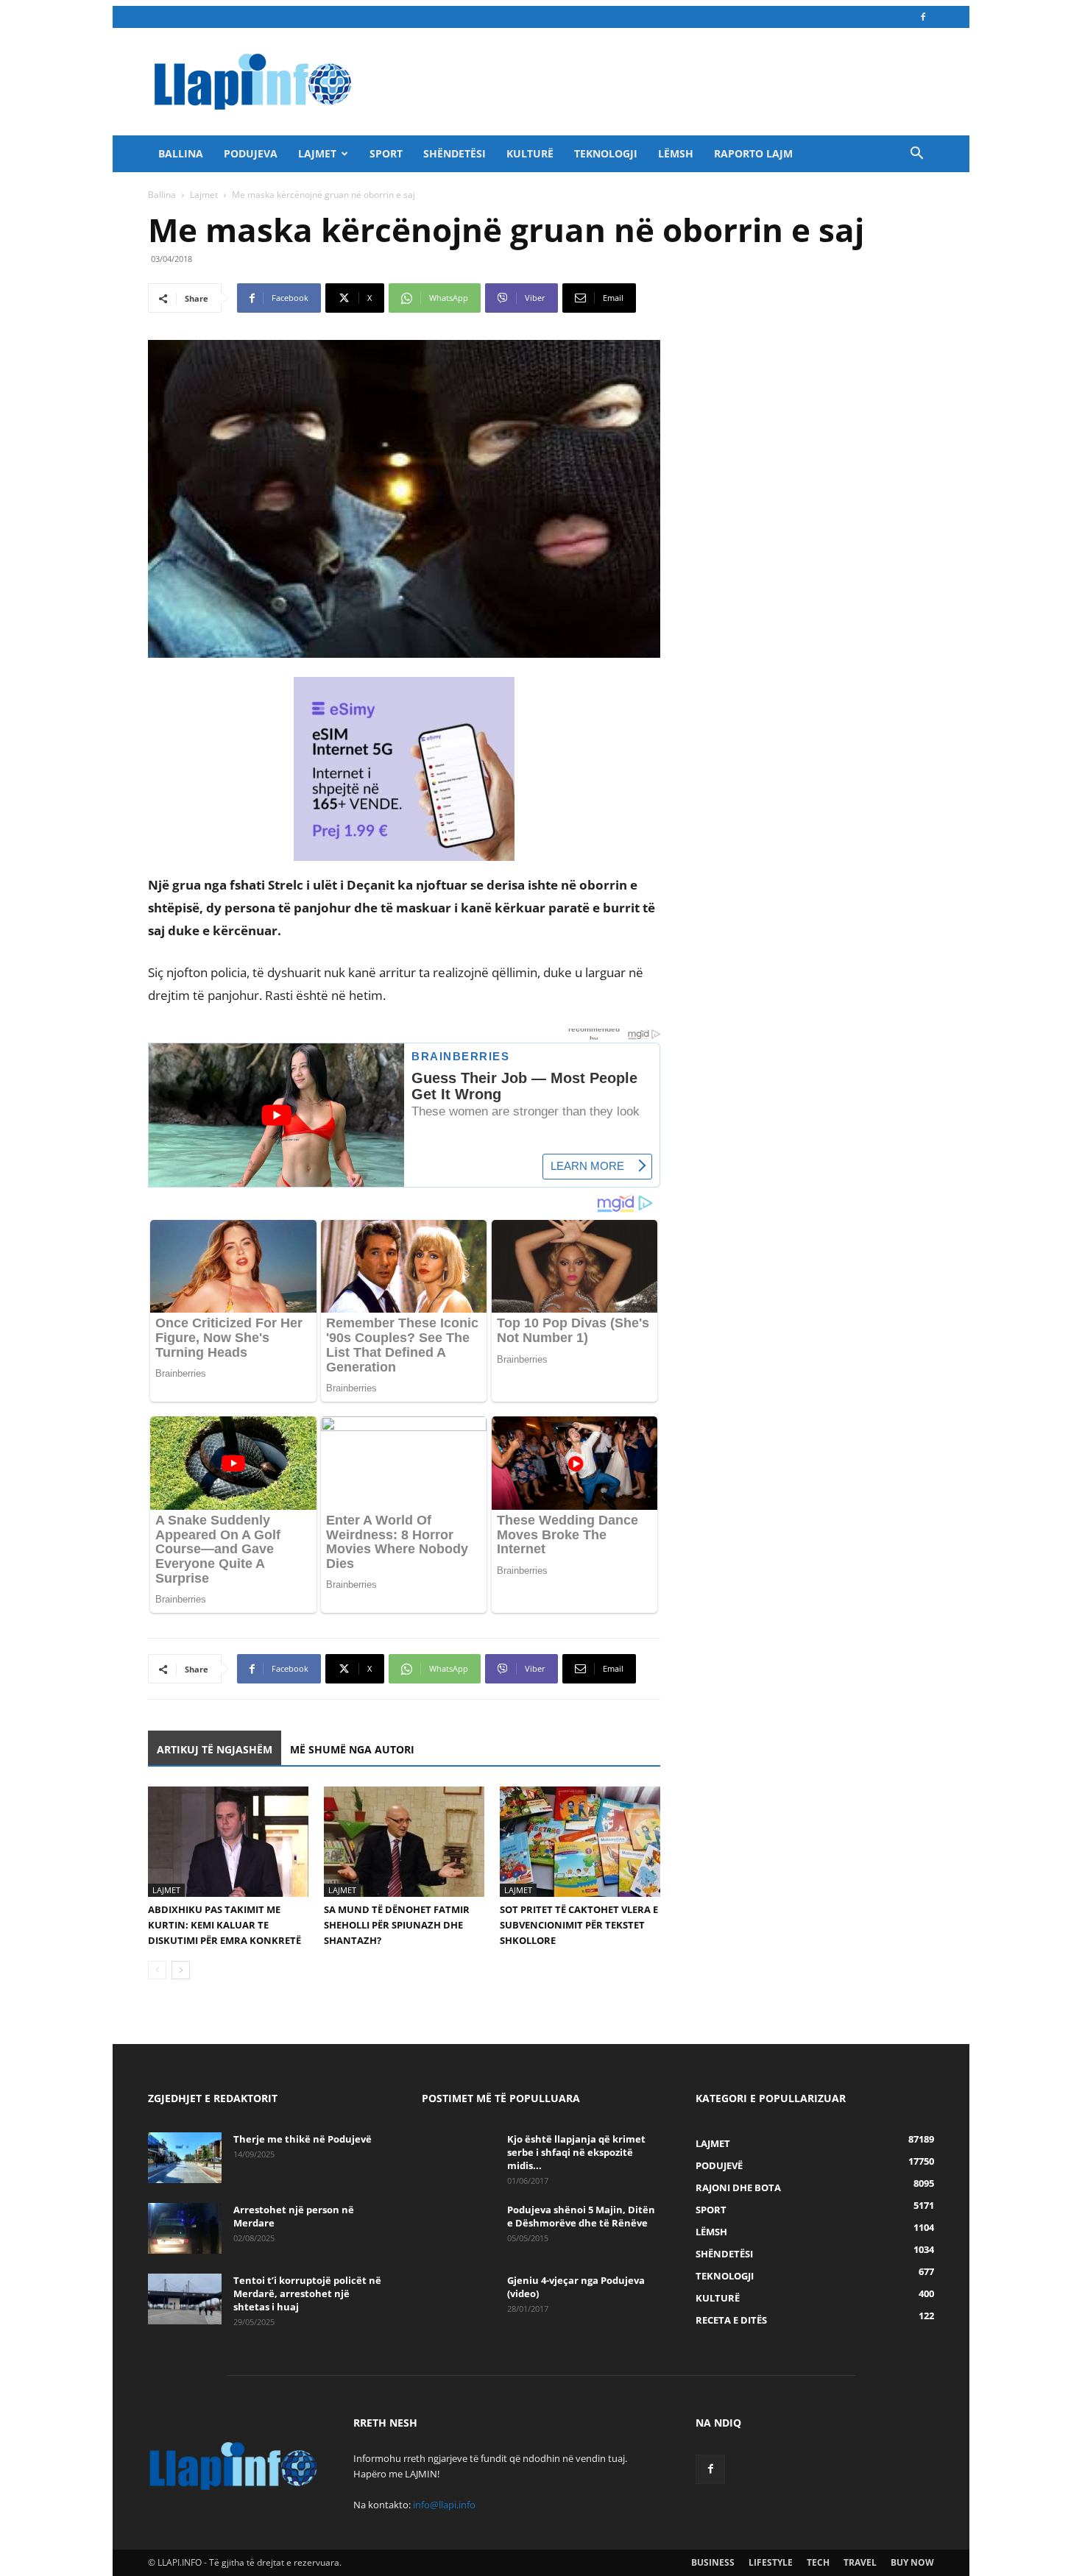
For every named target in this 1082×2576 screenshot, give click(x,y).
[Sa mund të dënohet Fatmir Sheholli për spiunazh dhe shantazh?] (404, 1842)
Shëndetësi (455, 153)
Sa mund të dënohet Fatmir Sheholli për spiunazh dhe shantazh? (397, 1925)
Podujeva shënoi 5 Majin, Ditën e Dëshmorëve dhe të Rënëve (581, 2216)
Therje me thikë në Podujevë (303, 2139)
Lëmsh (676, 153)
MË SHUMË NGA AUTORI (352, 1749)
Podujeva (251, 153)
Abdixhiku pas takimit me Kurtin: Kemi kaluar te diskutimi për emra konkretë (224, 1925)
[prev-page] (157, 1970)
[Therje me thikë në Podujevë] (185, 2158)
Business (713, 2562)
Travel (860, 2562)
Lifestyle (771, 2562)
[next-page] (181, 1970)
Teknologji (606, 153)
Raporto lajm (753, 153)
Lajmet (317, 153)
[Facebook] (923, 17)
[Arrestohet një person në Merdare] (185, 2228)
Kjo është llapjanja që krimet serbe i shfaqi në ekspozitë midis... (576, 2152)
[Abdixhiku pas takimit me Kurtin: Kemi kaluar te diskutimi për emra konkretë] (228, 1842)
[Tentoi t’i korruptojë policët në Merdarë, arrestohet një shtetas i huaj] (185, 2299)
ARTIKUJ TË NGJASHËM (215, 1749)
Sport (386, 153)
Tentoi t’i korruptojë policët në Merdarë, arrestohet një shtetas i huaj (307, 2293)
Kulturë (530, 153)
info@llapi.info (444, 2505)
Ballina (181, 153)
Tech (818, 2562)
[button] (916, 155)
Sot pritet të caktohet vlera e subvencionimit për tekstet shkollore (579, 1925)
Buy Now (912, 2562)
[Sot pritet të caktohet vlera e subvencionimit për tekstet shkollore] (580, 1842)
